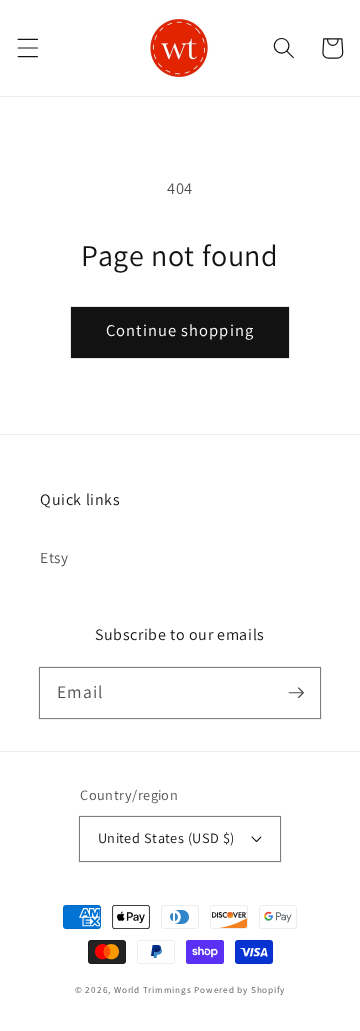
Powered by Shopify (239, 990)
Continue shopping (180, 330)
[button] (27, 48)
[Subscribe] (296, 692)
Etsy (54, 557)
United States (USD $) (166, 837)
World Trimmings (153, 990)
